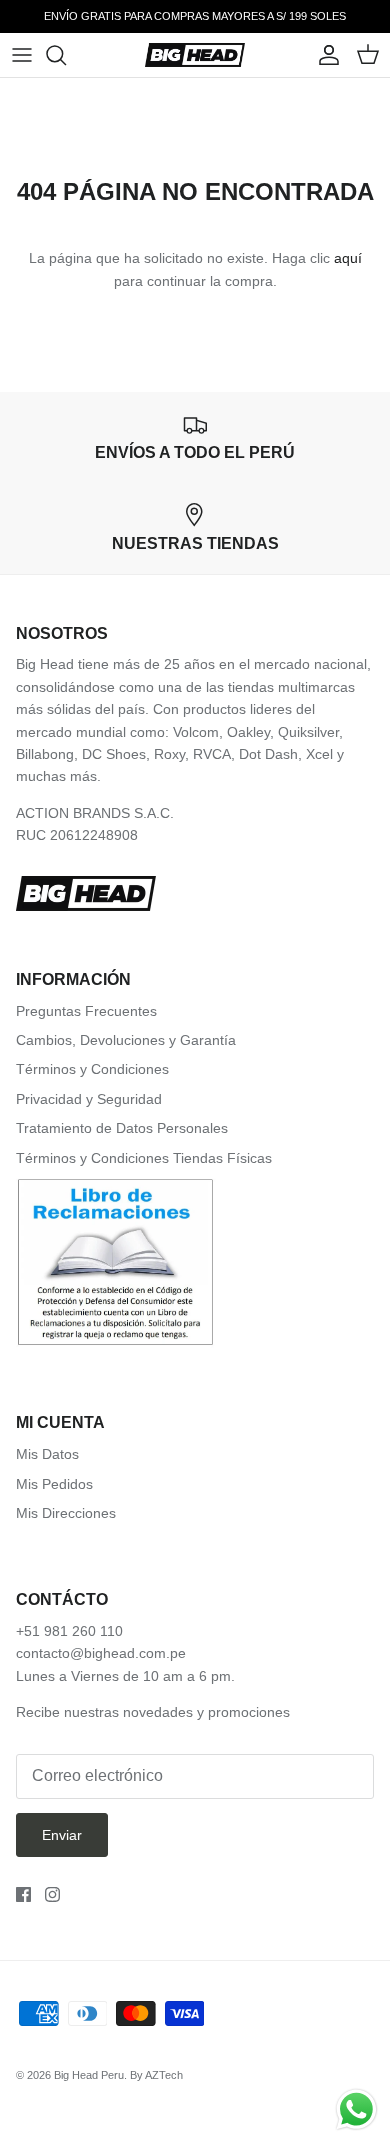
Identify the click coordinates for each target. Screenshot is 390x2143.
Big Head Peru (89, 2075)
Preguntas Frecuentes (86, 1011)
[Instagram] (52, 1894)
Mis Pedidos (54, 1484)
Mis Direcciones (66, 1513)
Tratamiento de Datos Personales (122, 1128)
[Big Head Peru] (195, 55)
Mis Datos (47, 1454)
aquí (348, 258)
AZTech (164, 2075)
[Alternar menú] (22, 55)
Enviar (62, 1835)
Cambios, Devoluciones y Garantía (126, 1040)
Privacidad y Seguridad (89, 1099)
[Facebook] (23, 1894)
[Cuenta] (324, 55)
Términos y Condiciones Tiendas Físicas (144, 1158)
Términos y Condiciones (92, 1069)
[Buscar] (66, 55)
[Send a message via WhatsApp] (356, 2109)
